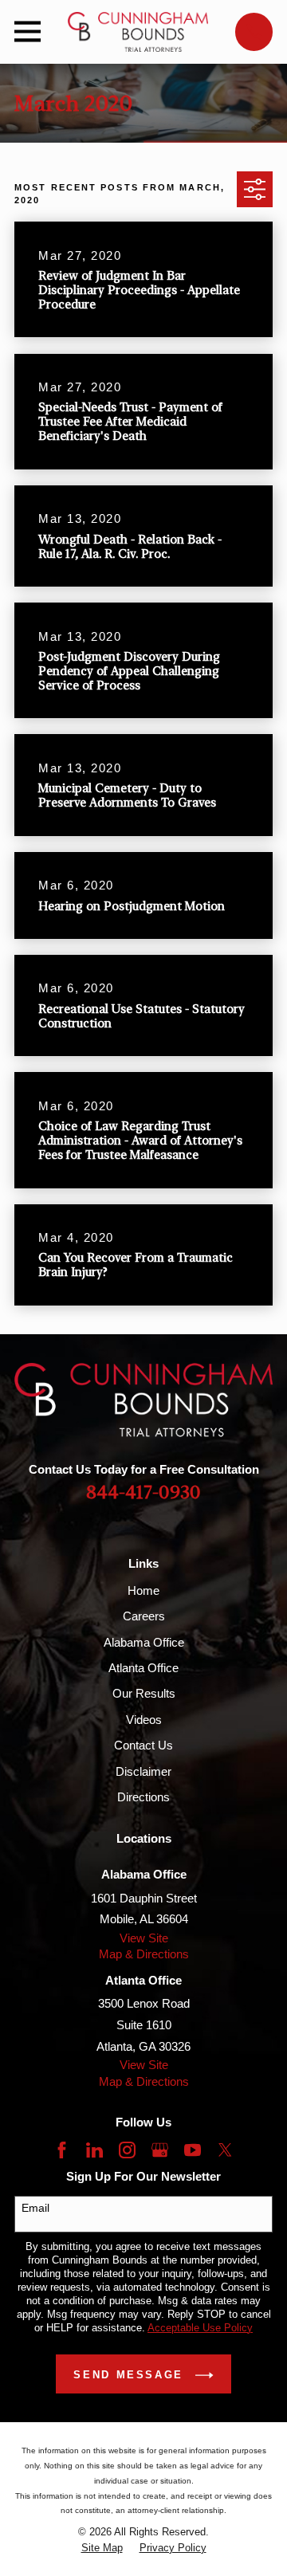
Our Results (144, 1693)
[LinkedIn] (94, 2150)
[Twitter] (225, 2150)
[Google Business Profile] (160, 2150)
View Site (144, 1938)
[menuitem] (102, 2549)
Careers (144, 1616)
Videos (144, 1720)
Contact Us (143, 1745)
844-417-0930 (143, 1493)
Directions (143, 1797)
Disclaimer (143, 1771)
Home (143, 1590)
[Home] (138, 32)
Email (35, 2208)
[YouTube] (193, 2150)
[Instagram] (127, 2150)
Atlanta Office (143, 1668)
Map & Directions (144, 1954)
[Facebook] (62, 2150)
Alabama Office (144, 1642)
